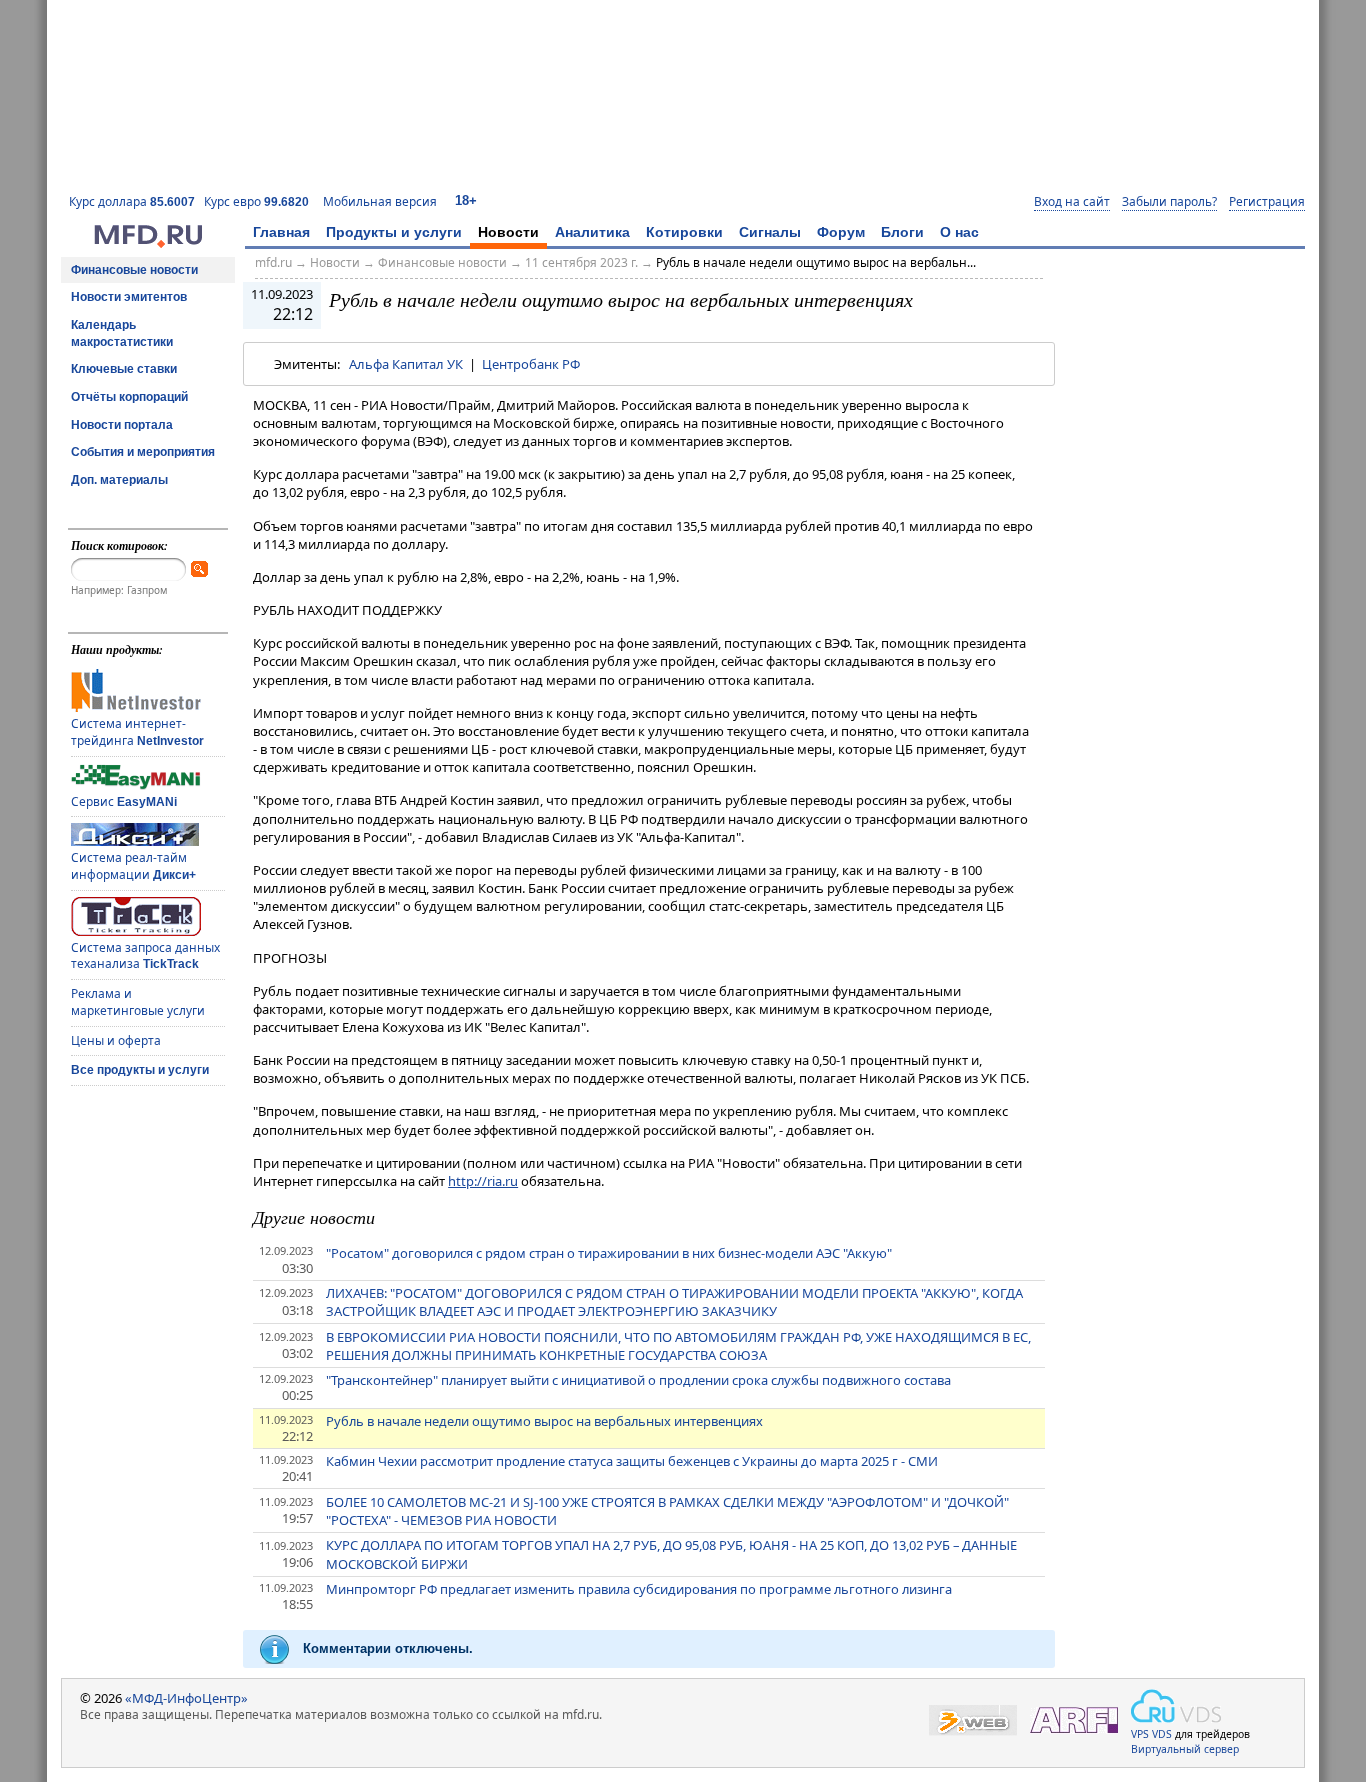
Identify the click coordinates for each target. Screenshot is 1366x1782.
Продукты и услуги (394, 232)
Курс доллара (132, 201)
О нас (959, 232)
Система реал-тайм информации (133, 866)
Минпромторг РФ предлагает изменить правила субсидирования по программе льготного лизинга (639, 1589)
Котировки (684, 232)
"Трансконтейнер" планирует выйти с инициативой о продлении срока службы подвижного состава (638, 1380)
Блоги (902, 232)
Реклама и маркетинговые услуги (138, 1002)
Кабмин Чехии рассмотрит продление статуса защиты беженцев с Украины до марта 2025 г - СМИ (632, 1461)
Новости (508, 232)
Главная (281, 232)
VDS (1162, 1734)
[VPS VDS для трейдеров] (1176, 1706)
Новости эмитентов (129, 297)
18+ (466, 200)
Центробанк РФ (531, 364)
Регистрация (1267, 202)
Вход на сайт (1072, 202)
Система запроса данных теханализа (145, 956)
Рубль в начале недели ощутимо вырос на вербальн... (816, 262)
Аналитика (592, 232)
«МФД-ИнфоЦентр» (186, 1698)
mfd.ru (273, 262)
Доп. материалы (119, 480)
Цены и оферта (116, 1040)
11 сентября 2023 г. (581, 262)
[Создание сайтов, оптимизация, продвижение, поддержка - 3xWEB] (973, 1720)
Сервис (124, 801)
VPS (1140, 1734)
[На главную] (148, 243)
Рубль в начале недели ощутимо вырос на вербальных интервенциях (544, 1421)
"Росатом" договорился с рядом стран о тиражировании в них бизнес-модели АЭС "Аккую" (609, 1253)
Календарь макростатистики (122, 333)
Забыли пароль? (1169, 202)
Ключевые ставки (124, 369)
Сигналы (770, 232)
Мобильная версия (380, 201)
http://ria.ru (483, 1181)
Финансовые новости (134, 270)
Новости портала (122, 425)
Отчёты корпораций (129, 397)
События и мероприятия (143, 452)
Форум (841, 232)
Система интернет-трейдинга (137, 732)
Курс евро (256, 201)
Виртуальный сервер (1185, 1749)
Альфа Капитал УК (406, 364)
